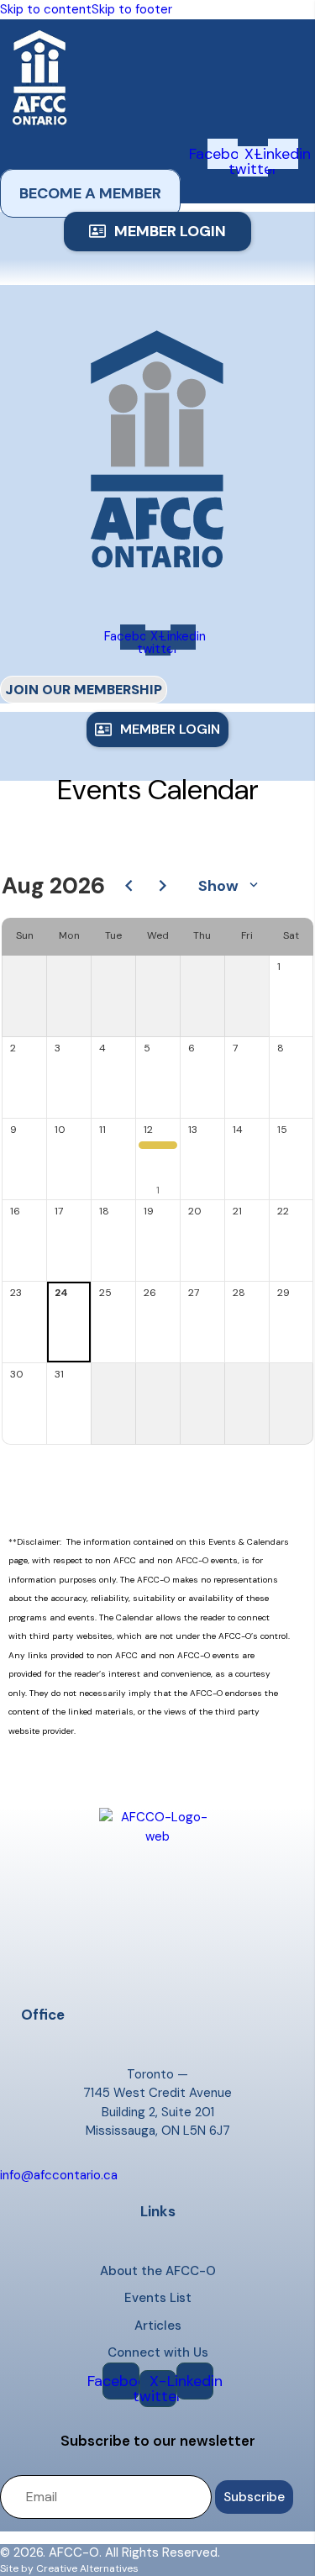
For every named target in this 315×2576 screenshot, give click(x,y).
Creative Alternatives (87, 2568)
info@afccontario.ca (59, 2175)
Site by (17, 2568)
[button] (157, 232)
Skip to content (46, 9)
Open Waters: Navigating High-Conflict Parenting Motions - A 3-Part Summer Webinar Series (162, 1149)
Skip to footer (132, 9)
